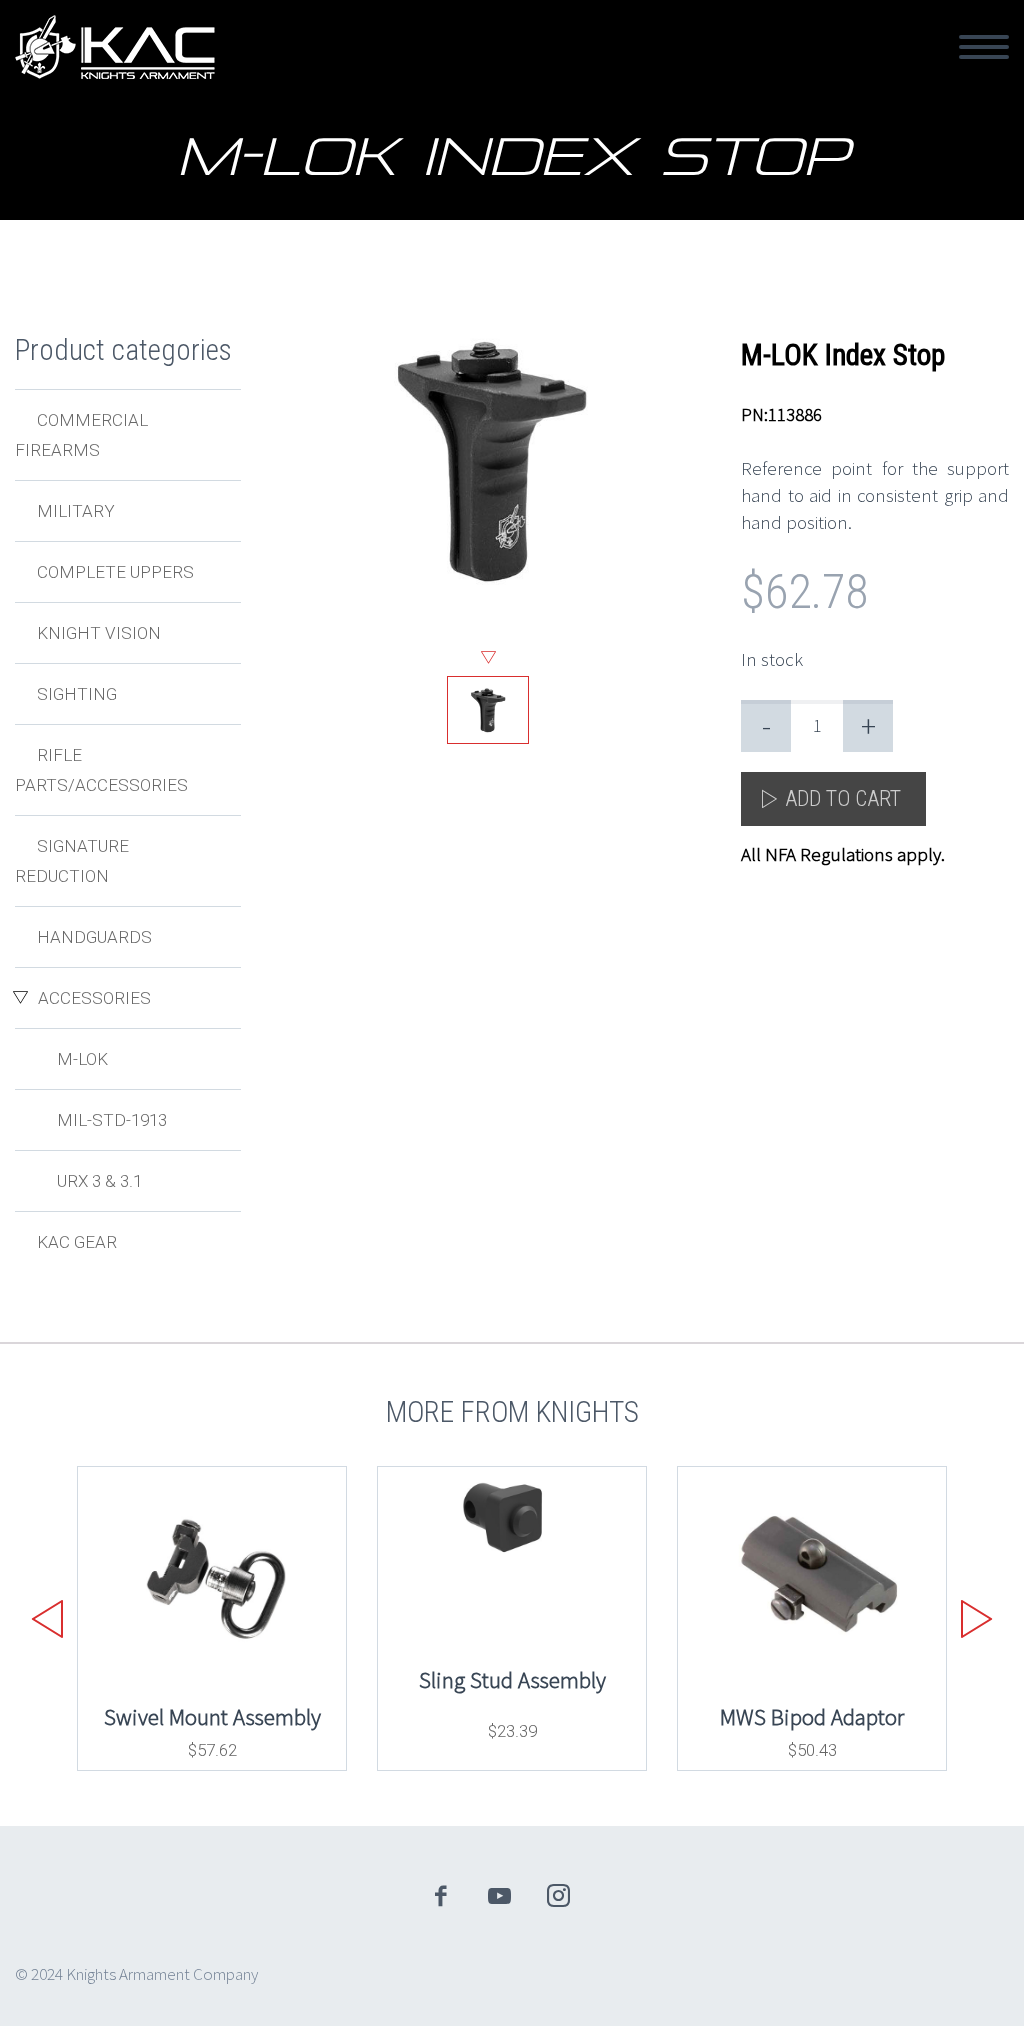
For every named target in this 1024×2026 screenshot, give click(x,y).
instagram (559, 1896)
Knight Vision (99, 633)
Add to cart (843, 798)
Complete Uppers (115, 572)
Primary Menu (984, 47)
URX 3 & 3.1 (99, 1181)
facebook (441, 1896)
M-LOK (82, 1059)
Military (76, 511)
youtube (500, 1896)
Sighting (77, 694)
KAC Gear (77, 1242)
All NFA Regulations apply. (843, 854)
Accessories (94, 998)
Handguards (94, 937)
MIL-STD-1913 (112, 1120)
